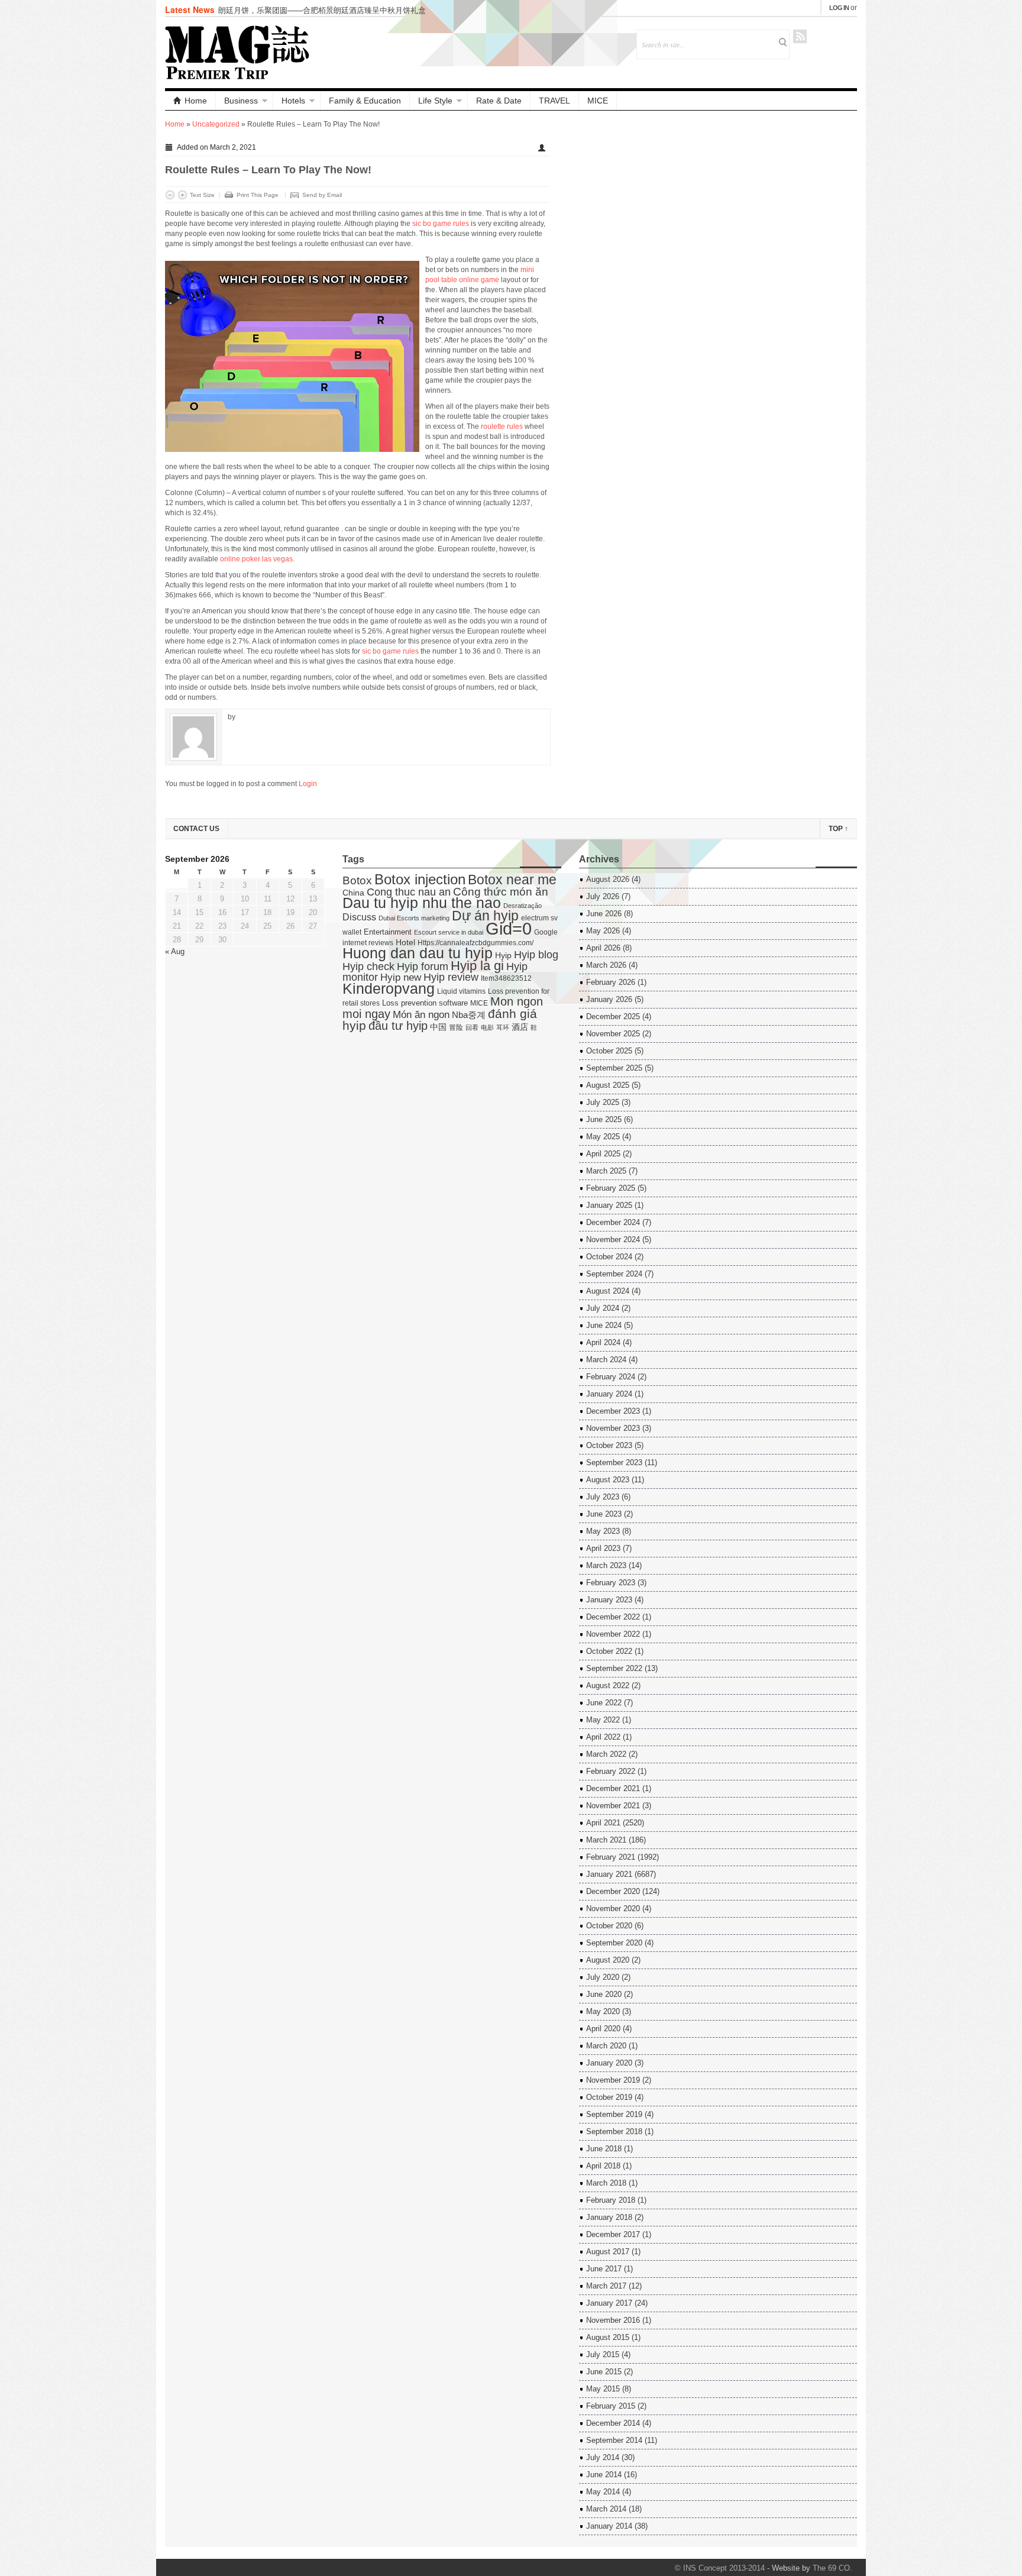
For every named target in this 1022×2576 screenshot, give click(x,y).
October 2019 (609, 2097)
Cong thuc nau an (409, 892)
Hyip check (368, 967)
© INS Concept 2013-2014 (720, 2568)
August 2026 (608, 879)
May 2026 (603, 931)
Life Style (435, 101)
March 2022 (606, 1754)
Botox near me (512, 880)
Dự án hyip (485, 916)
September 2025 (614, 1068)
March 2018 (606, 2183)
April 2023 (603, 1548)
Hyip (503, 956)
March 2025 (606, 1171)
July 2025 (603, 1102)
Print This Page (258, 195)
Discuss (359, 917)
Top (838, 829)
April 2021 (603, 1823)
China (353, 893)
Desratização (523, 906)
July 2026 (603, 896)
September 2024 (614, 1274)
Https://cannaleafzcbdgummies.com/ (476, 943)
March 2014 (606, 2509)
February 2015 (611, 2406)
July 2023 (603, 1497)
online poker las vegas (256, 559)
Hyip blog (536, 955)
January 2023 (609, 1600)
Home (196, 101)
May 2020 (603, 2011)
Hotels (293, 101)
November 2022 (613, 1634)
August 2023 (608, 1480)
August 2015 (608, 2337)
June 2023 (604, 1514)
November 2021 (613, 1806)
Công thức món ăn (501, 892)
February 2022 (611, 1771)
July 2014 (603, 2457)
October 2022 (609, 1651)
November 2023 (613, 1428)
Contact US (196, 829)
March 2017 (606, 2286)
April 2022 (603, 1737)
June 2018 (604, 2149)
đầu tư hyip (398, 1026)
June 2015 (604, 2372)
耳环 (503, 1027)
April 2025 (603, 1154)
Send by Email (322, 195)
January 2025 (609, 1205)
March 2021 (606, 1840)
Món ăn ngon (421, 1015)
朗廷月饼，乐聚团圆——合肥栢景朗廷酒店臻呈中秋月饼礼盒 (322, 10)
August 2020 (608, 1960)
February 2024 (611, 1377)
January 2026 (609, 999)
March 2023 (606, 1565)
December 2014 (613, 2423)
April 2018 (603, 2166)
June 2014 (604, 2475)
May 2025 (603, 1137)
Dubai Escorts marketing (414, 918)
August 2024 (608, 1291)
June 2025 (604, 1119)
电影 (487, 1027)
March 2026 (606, 965)
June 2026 (604, 914)
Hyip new (401, 977)
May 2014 (603, 2492)
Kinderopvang (389, 988)
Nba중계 (469, 1015)
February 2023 (611, 1583)
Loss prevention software (425, 1003)
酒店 (520, 1027)
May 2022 (603, 1720)
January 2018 (609, 2217)
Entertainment (388, 932)
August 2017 (608, 2252)
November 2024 (613, 1239)
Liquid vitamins (461, 991)
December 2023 (613, 1411)
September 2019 (614, 2114)
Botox (357, 880)
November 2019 (613, 2080)
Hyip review (451, 977)
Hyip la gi (477, 966)
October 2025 (609, 1051)
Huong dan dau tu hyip (418, 953)
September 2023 (614, 1462)
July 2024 (603, 1308)
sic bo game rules (441, 224)
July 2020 (603, 1977)
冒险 (456, 1027)
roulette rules (502, 426)
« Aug (175, 951)
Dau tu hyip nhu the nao (422, 903)
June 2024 (604, 1325)
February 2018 (611, 2200)
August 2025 (608, 1085)
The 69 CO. (832, 2568)
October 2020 (609, 1926)
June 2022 (604, 1703)
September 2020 (614, 1943)
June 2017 (604, 2269)
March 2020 (606, 2046)
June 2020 (604, 1994)
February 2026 (611, 982)
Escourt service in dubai (449, 932)
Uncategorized (216, 124)
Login (308, 784)
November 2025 (613, 1034)
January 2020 (609, 2063)
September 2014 (614, 2440)
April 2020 (603, 2029)
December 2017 (613, 2234)
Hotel (405, 943)
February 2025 (611, 1188)
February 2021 (611, 1857)
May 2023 (603, 1531)
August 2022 (608, 1685)
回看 (472, 1027)
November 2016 (613, 2320)
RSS (800, 36)
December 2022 (613, 1617)
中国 (438, 1027)
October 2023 (609, 1445)
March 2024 (606, 1360)
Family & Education (365, 101)
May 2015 (603, 2389)
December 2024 (613, 1222)
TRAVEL (554, 101)
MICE (598, 101)
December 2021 (613, 1788)
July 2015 (603, 2354)
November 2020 (613, 1908)
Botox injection (420, 879)
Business (241, 101)
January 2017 (609, 2303)
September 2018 (614, 2131)
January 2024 (609, 1394)
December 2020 (613, 1891)
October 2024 (609, 1257)
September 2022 (614, 1668)
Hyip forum (423, 966)
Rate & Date (499, 101)
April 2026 (603, 948)
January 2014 (609, 2526)
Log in (839, 8)
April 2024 (603, 1342)
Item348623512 (506, 978)
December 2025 (613, 1016)
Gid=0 (509, 928)
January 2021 (609, 1874)
